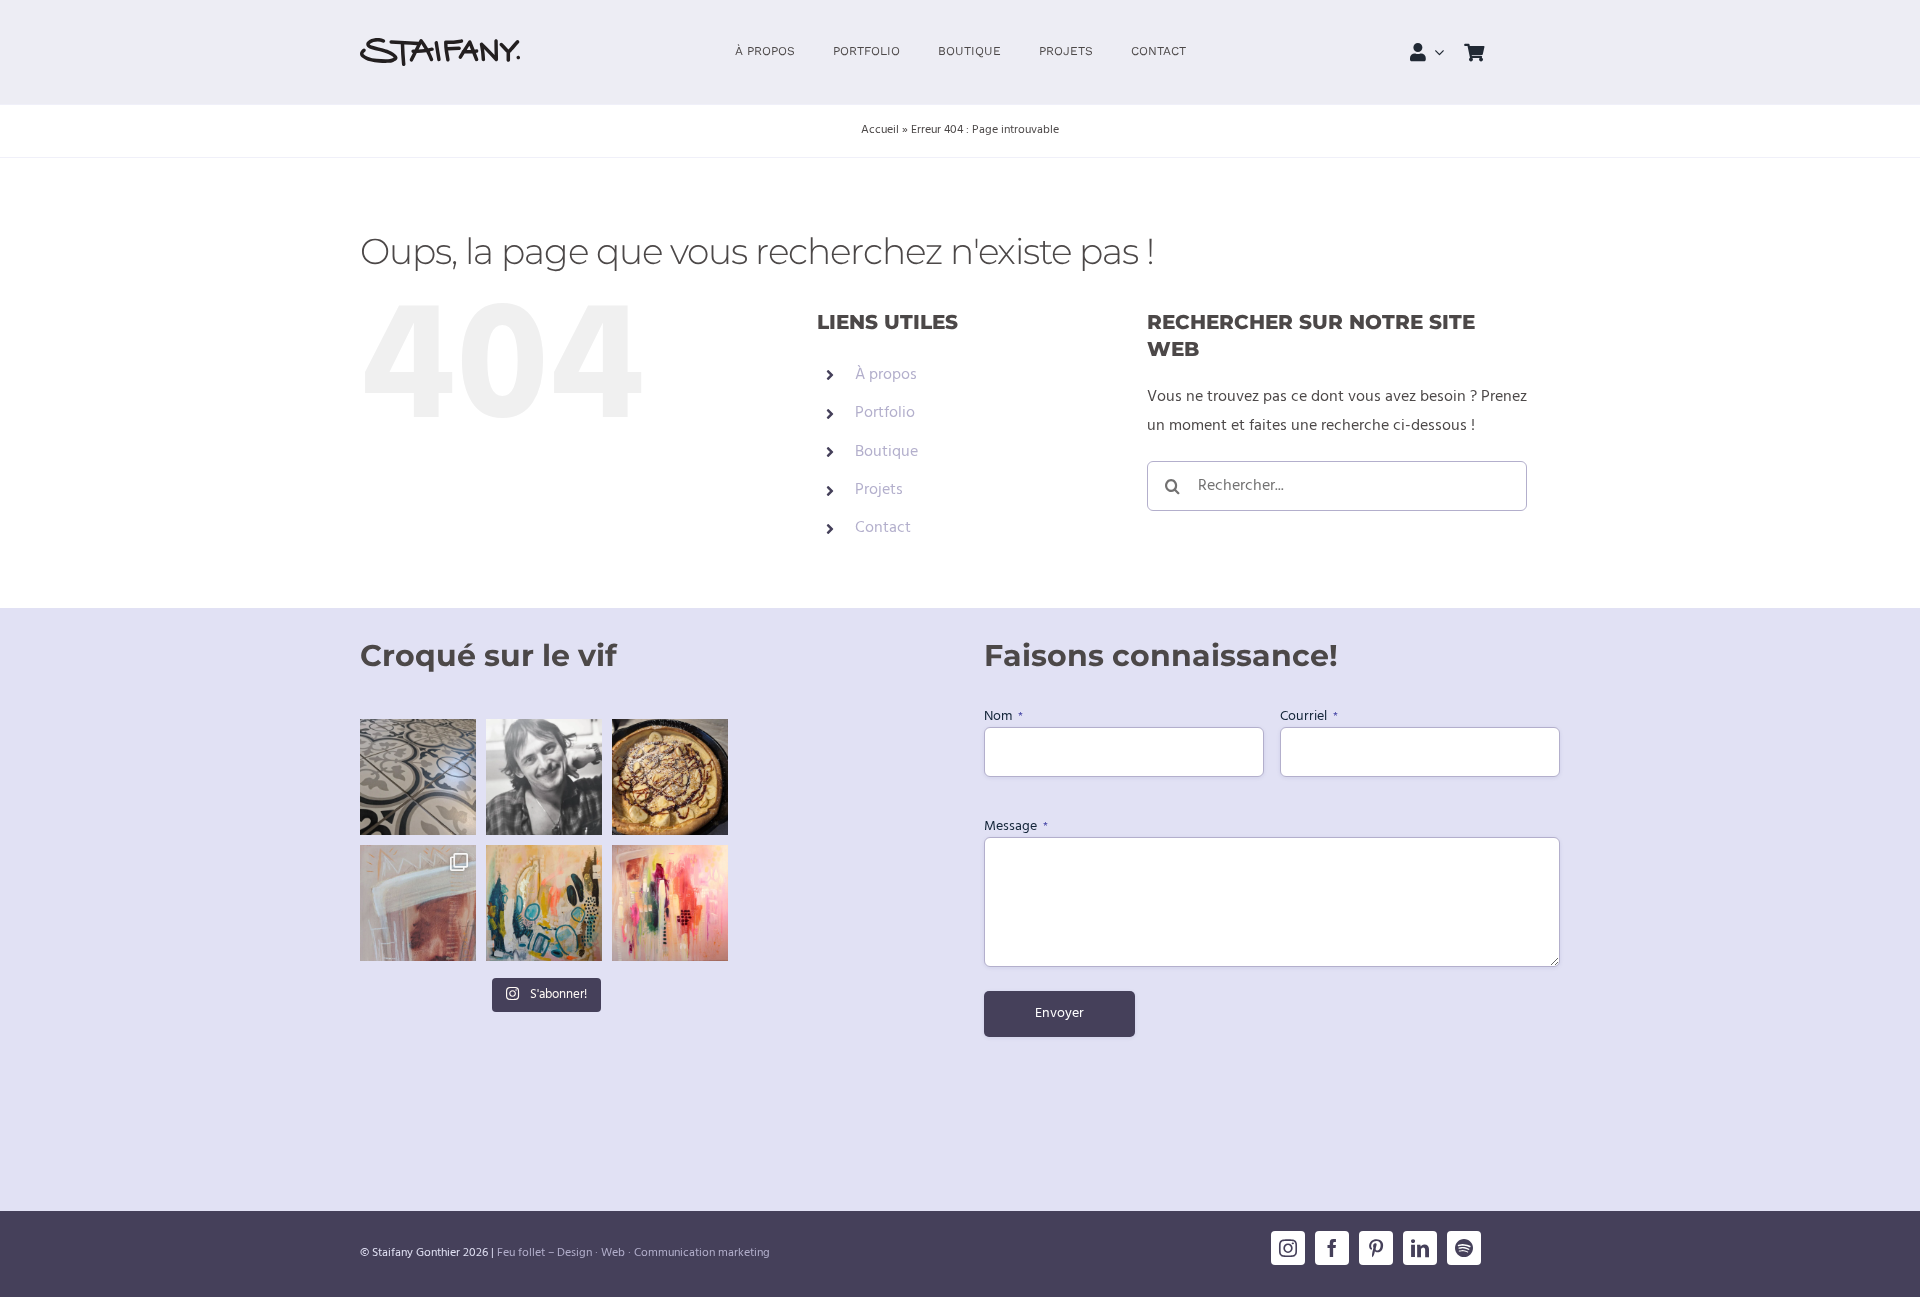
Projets (879, 490)
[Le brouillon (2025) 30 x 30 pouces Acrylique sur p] (544, 903)
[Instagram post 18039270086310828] (418, 903)
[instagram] (1288, 1248)
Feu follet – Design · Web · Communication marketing (633, 1253)
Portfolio (885, 413)
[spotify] (1464, 1248)
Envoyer (1059, 1013)
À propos (886, 375)
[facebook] (1332, 1248)
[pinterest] (1376, 1248)
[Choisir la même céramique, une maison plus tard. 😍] (418, 777)
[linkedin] (1420, 1248)
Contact (883, 528)
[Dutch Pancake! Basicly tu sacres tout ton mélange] (670, 777)
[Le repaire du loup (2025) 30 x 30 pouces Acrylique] (670, 903)
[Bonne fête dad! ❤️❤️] (544, 777)
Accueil (880, 130)
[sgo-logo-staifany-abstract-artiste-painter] (440, 46)
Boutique (886, 452)
